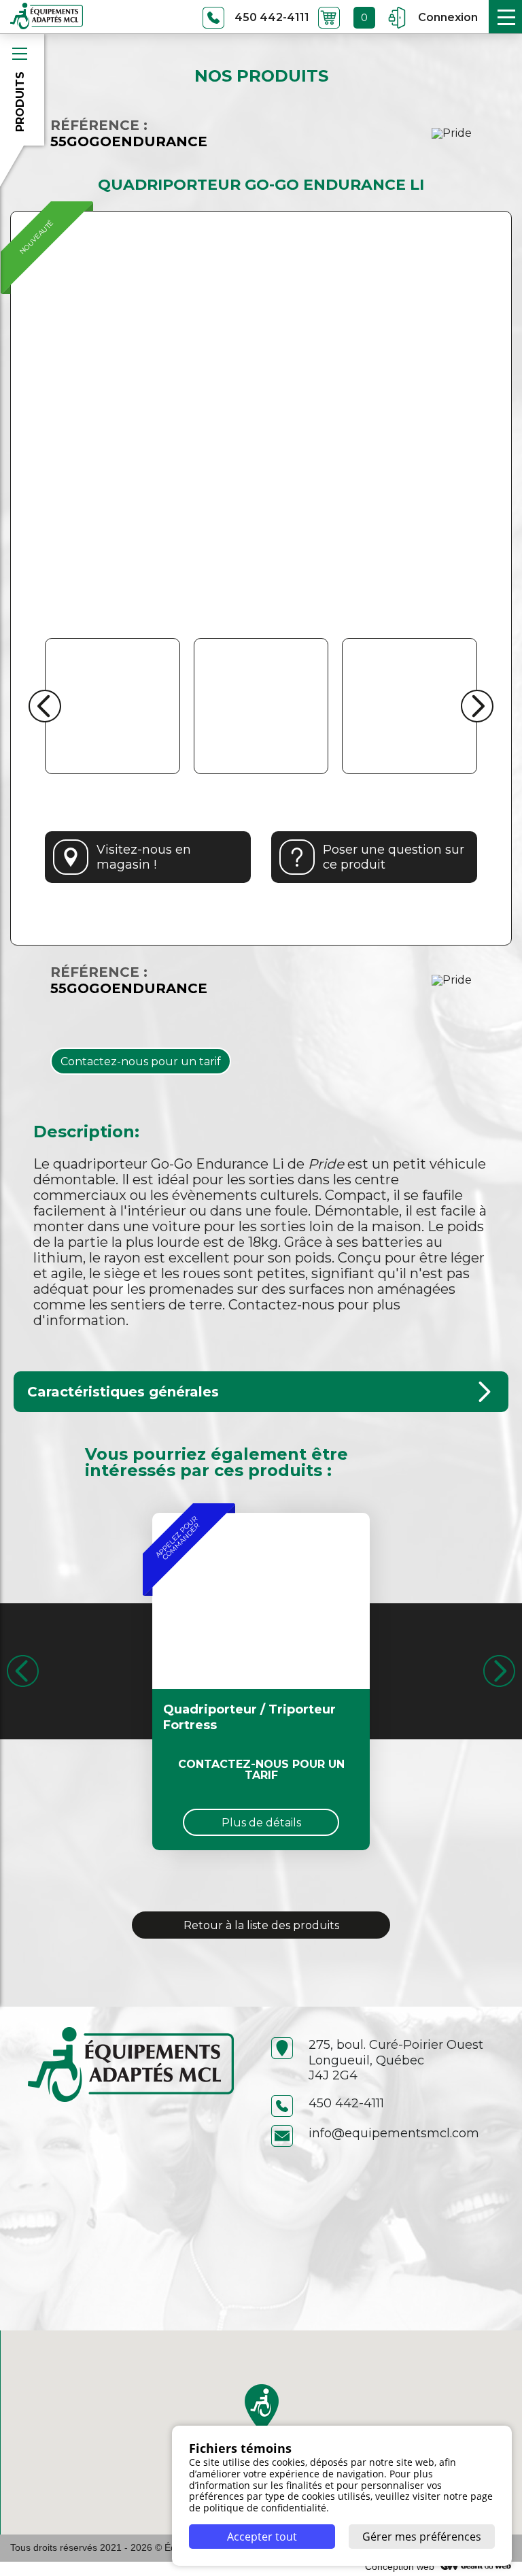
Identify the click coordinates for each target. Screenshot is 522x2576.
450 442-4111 (346, 2103)
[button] (262, 2408)
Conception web (400, 2566)
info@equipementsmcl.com (394, 2133)
